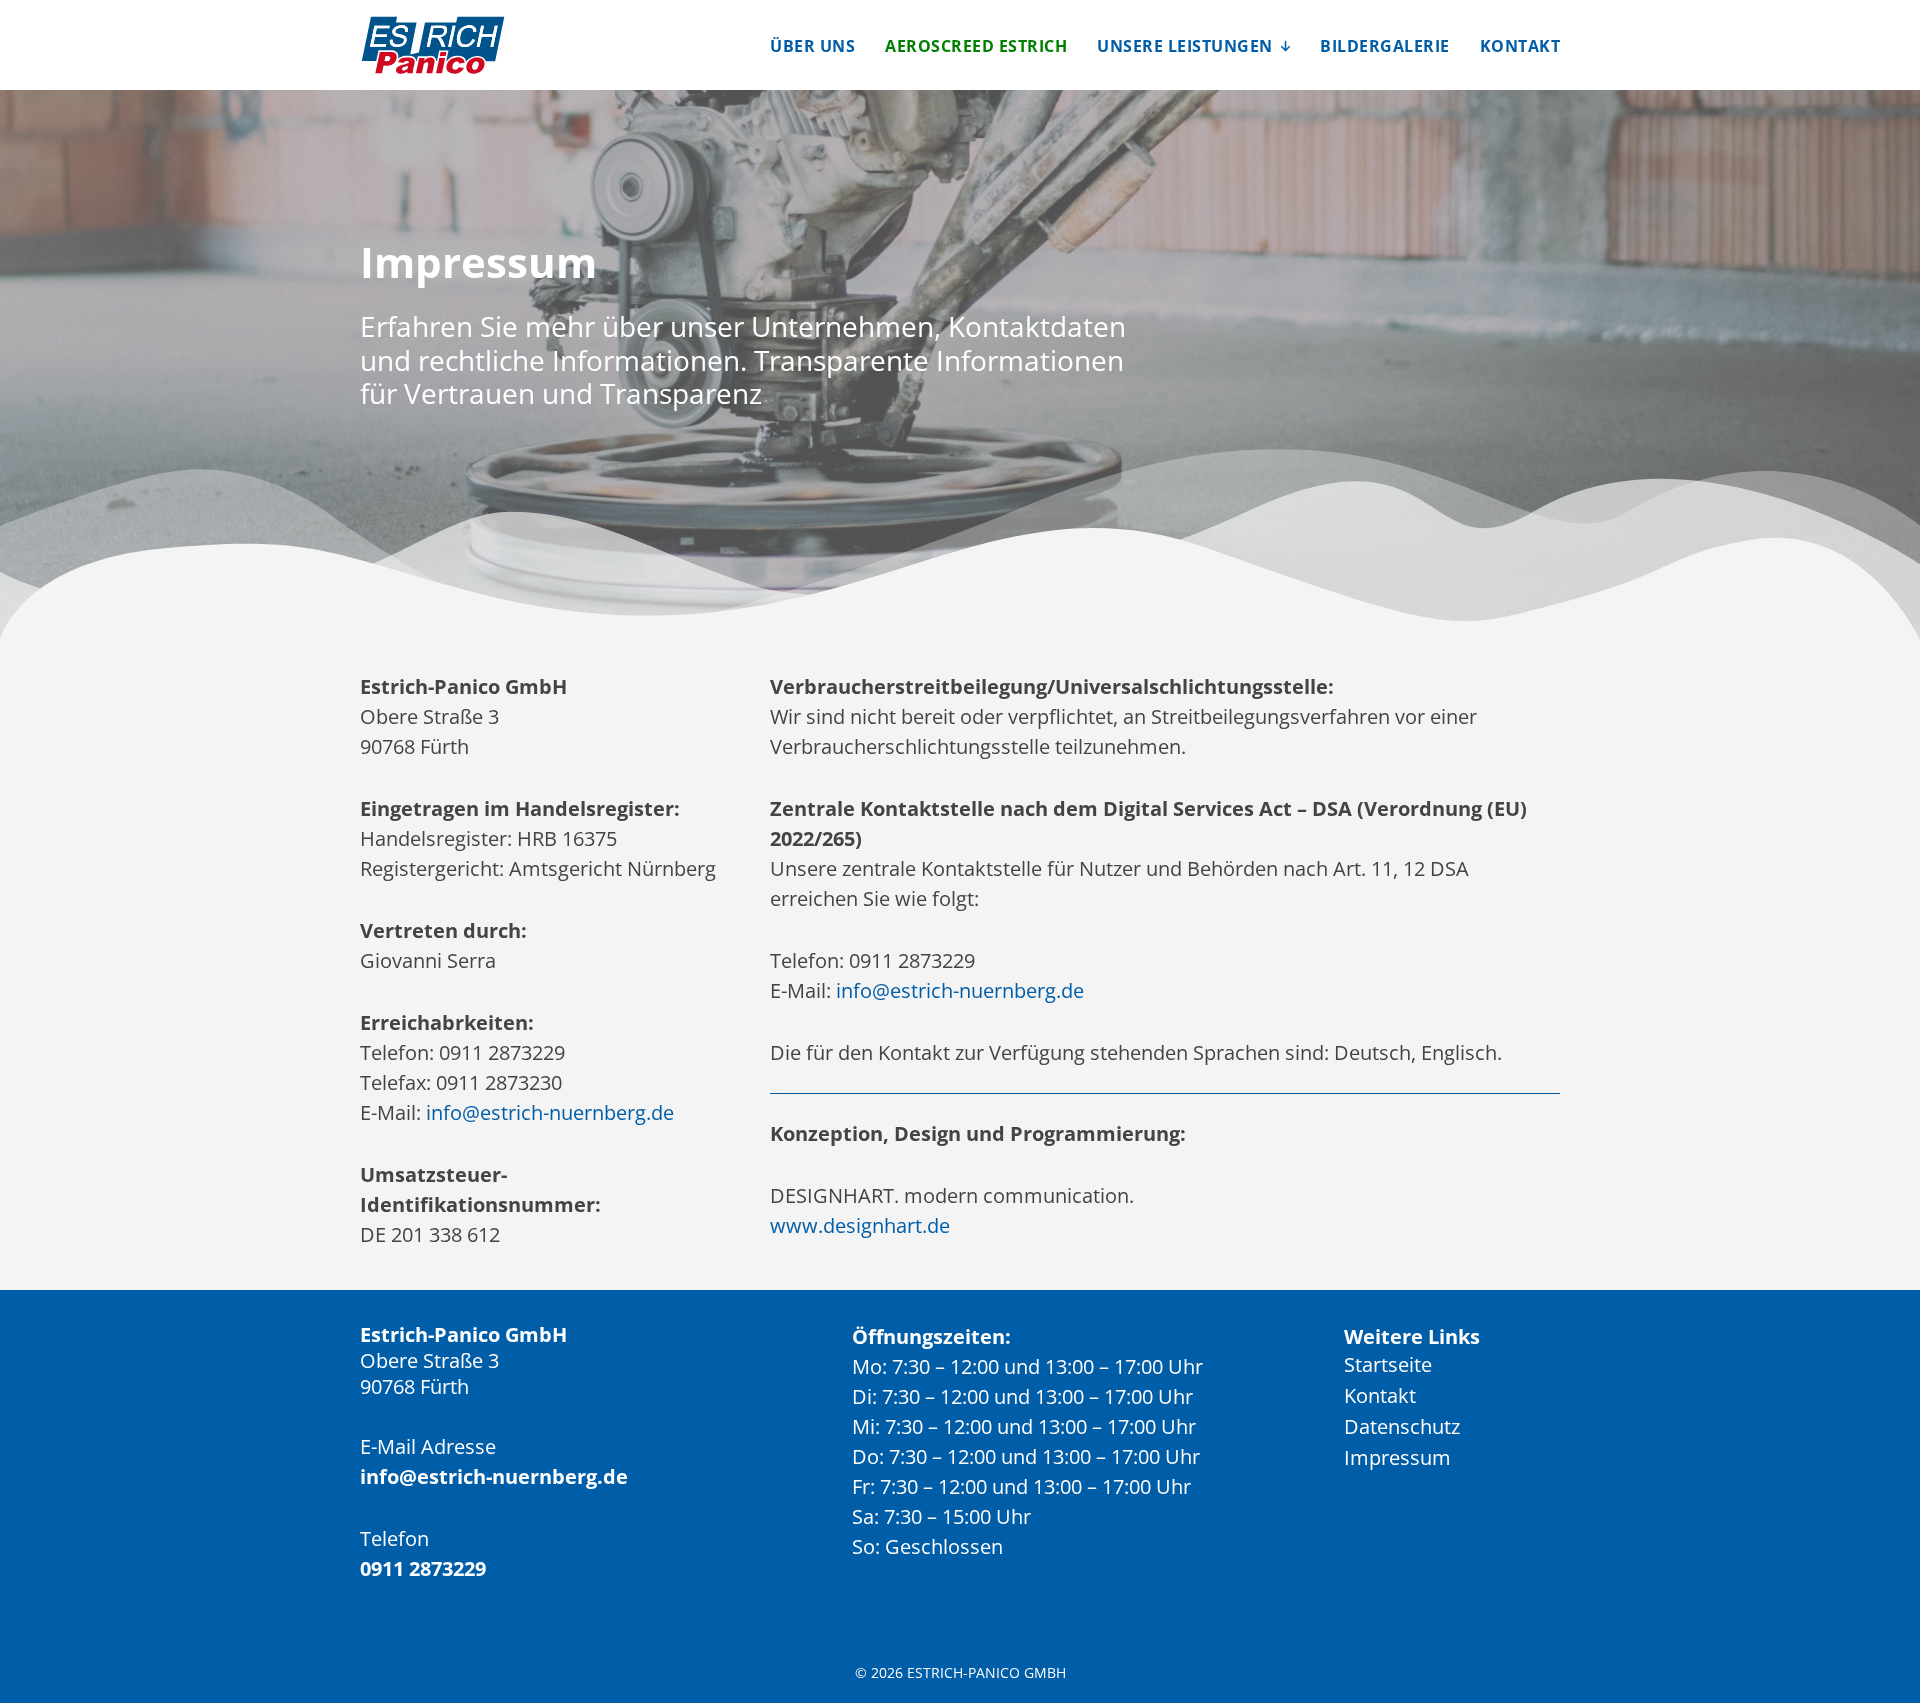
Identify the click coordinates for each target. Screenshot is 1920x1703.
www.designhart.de (860, 1225)
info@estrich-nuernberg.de (550, 1112)
